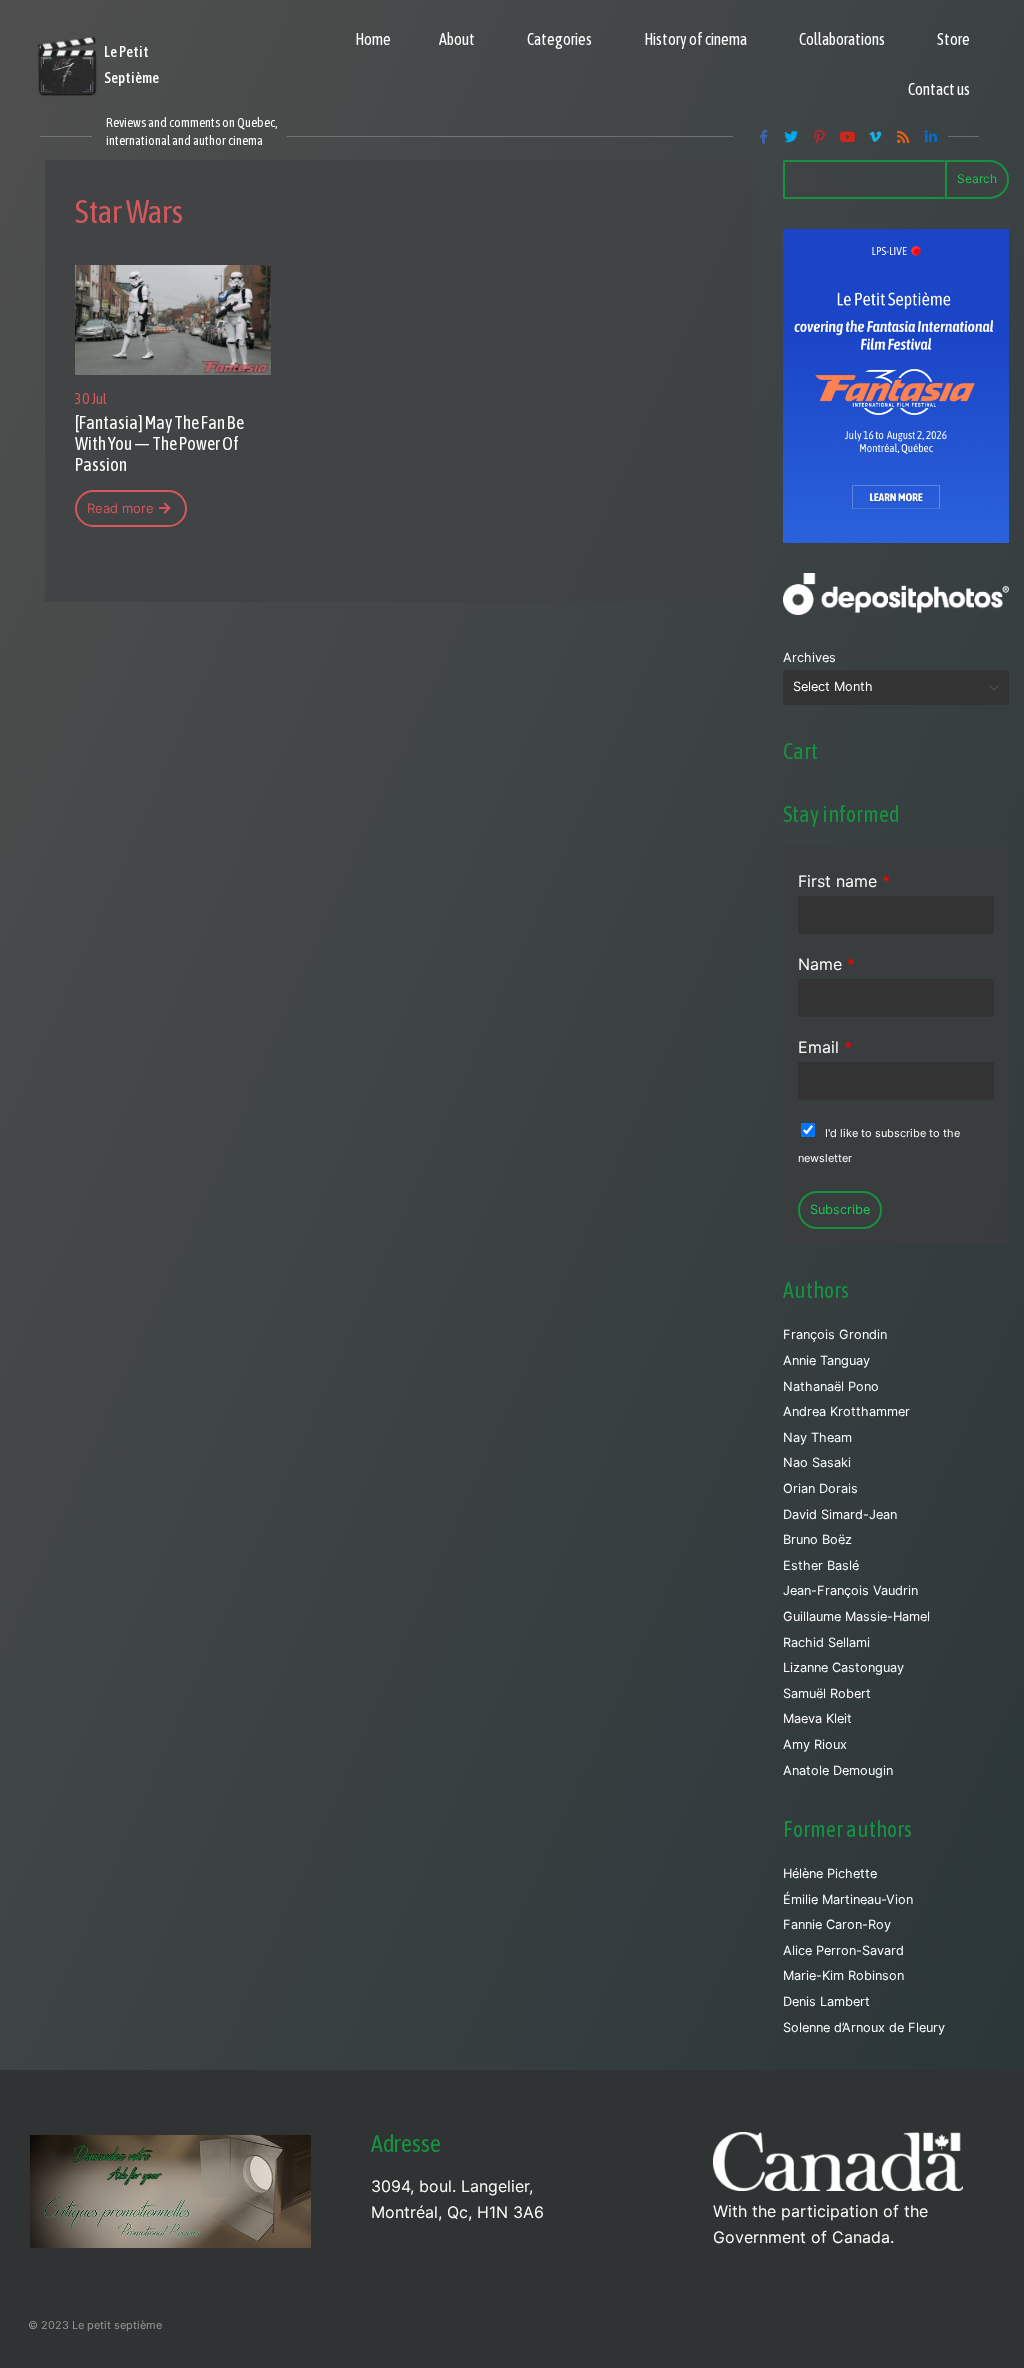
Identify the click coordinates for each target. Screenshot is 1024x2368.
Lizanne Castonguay (843, 1667)
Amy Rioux (815, 1744)
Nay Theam (817, 1437)
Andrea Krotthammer (846, 1411)
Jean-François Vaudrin (850, 1590)
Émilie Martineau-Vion (848, 1899)
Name (826, 964)
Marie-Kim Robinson (843, 1975)
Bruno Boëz (817, 1539)
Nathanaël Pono (831, 1386)
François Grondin (835, 1334)
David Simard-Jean (840, 1514)
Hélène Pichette (830, 1873)
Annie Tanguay (826, 1360)
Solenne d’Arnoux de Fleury (864, 2027)
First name (844, 881)
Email (825, 1047)
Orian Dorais (820, 1488)
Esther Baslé (821, 1565)
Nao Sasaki (817, 1462)
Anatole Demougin (838, 1770)
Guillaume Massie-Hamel (856, 1616)
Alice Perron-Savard (843, 1950)
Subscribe (840, 1209)
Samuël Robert (827, 1693)
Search (977, 178)
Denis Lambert (826, 2001)
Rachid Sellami (826, 1642)
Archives (809, 657)
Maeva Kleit (817, 1718)
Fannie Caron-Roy (837, 1924)
